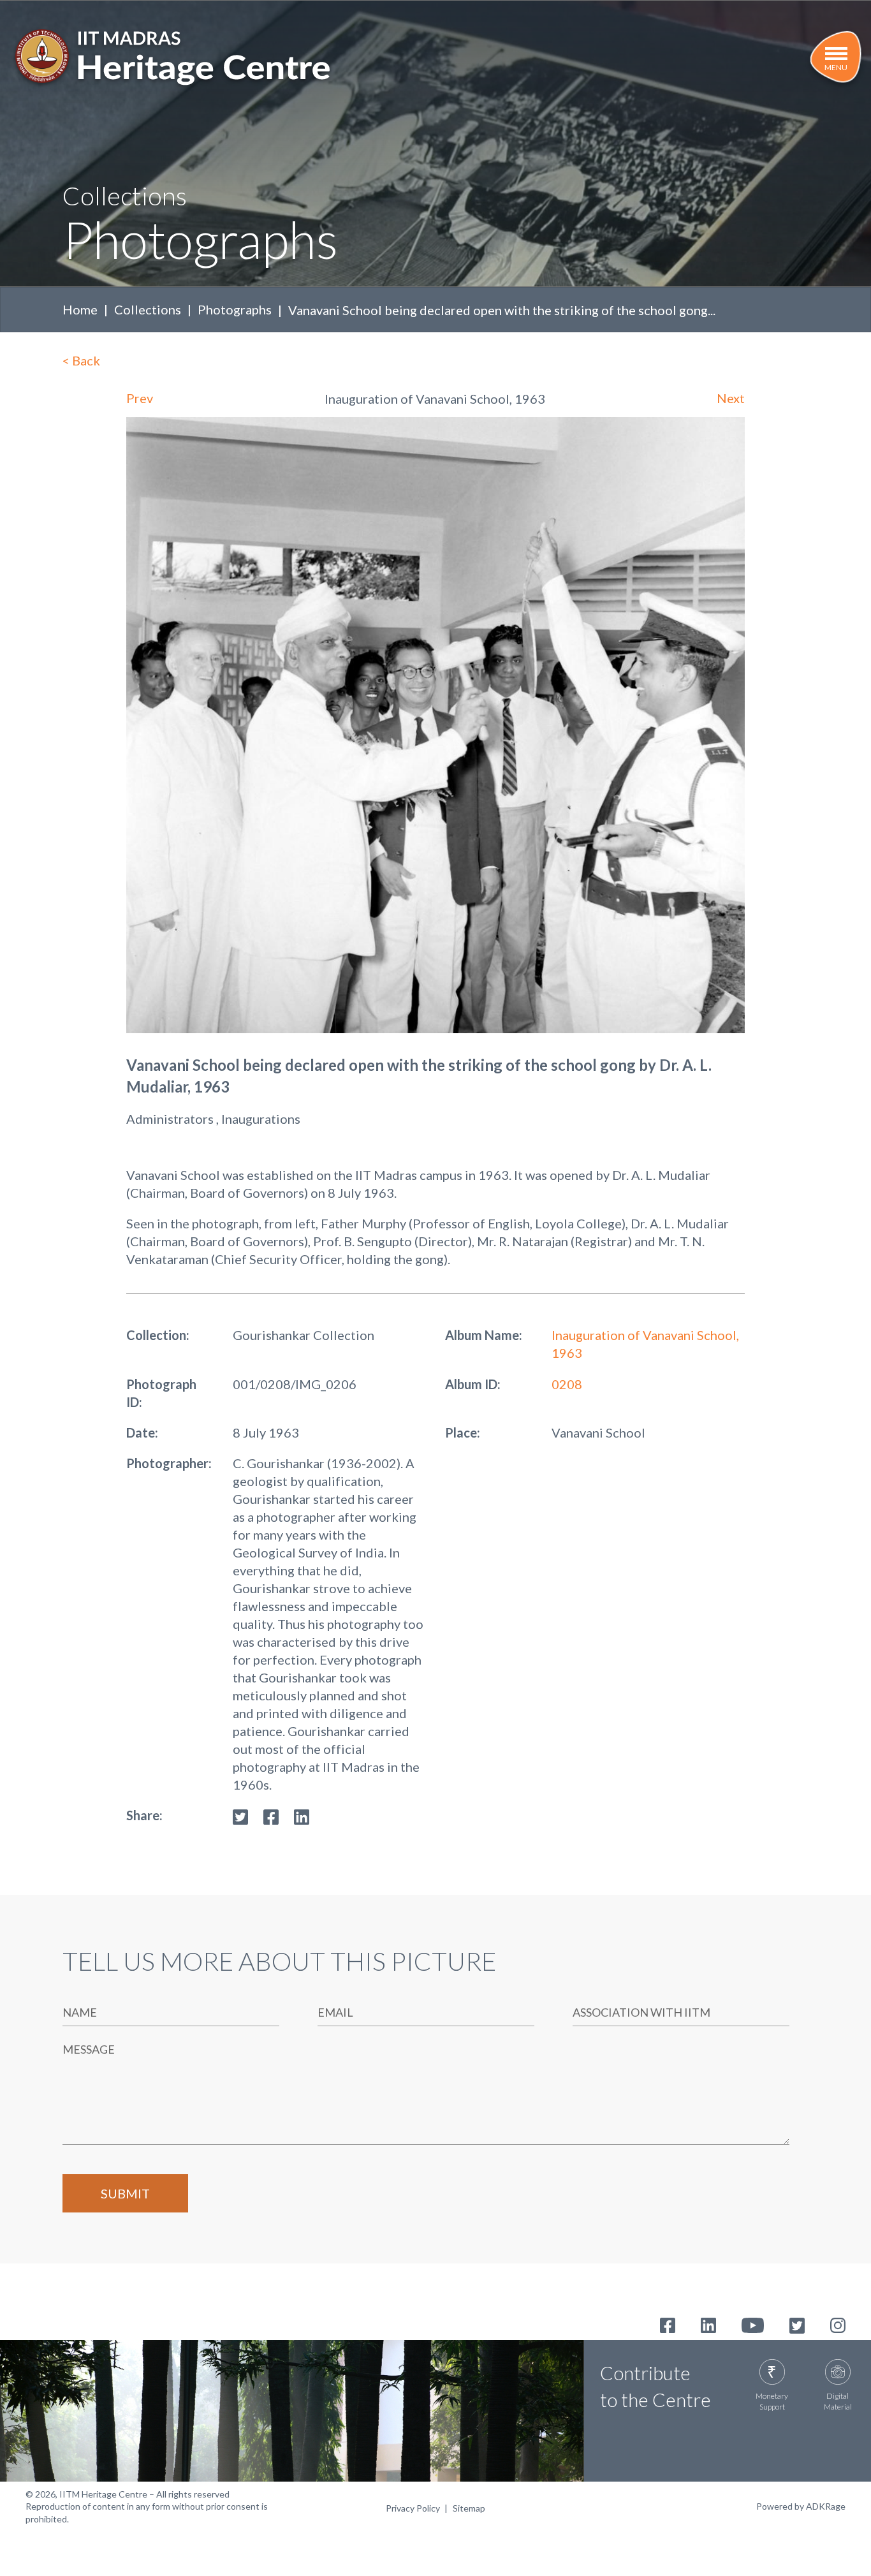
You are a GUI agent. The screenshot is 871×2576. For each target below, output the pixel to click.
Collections (148, 309)
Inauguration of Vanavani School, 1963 (645, 1344)
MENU (836, 67)
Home (80, 309)
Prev (140, 398)
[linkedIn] (302, 1815)
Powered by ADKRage (801, 2506)
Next (731, 398)
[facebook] (271, 1815)
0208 (567, 1384)
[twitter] (240, 1815)
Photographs (235, 309)
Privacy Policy (413, 2508)
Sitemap (469, 2508)
